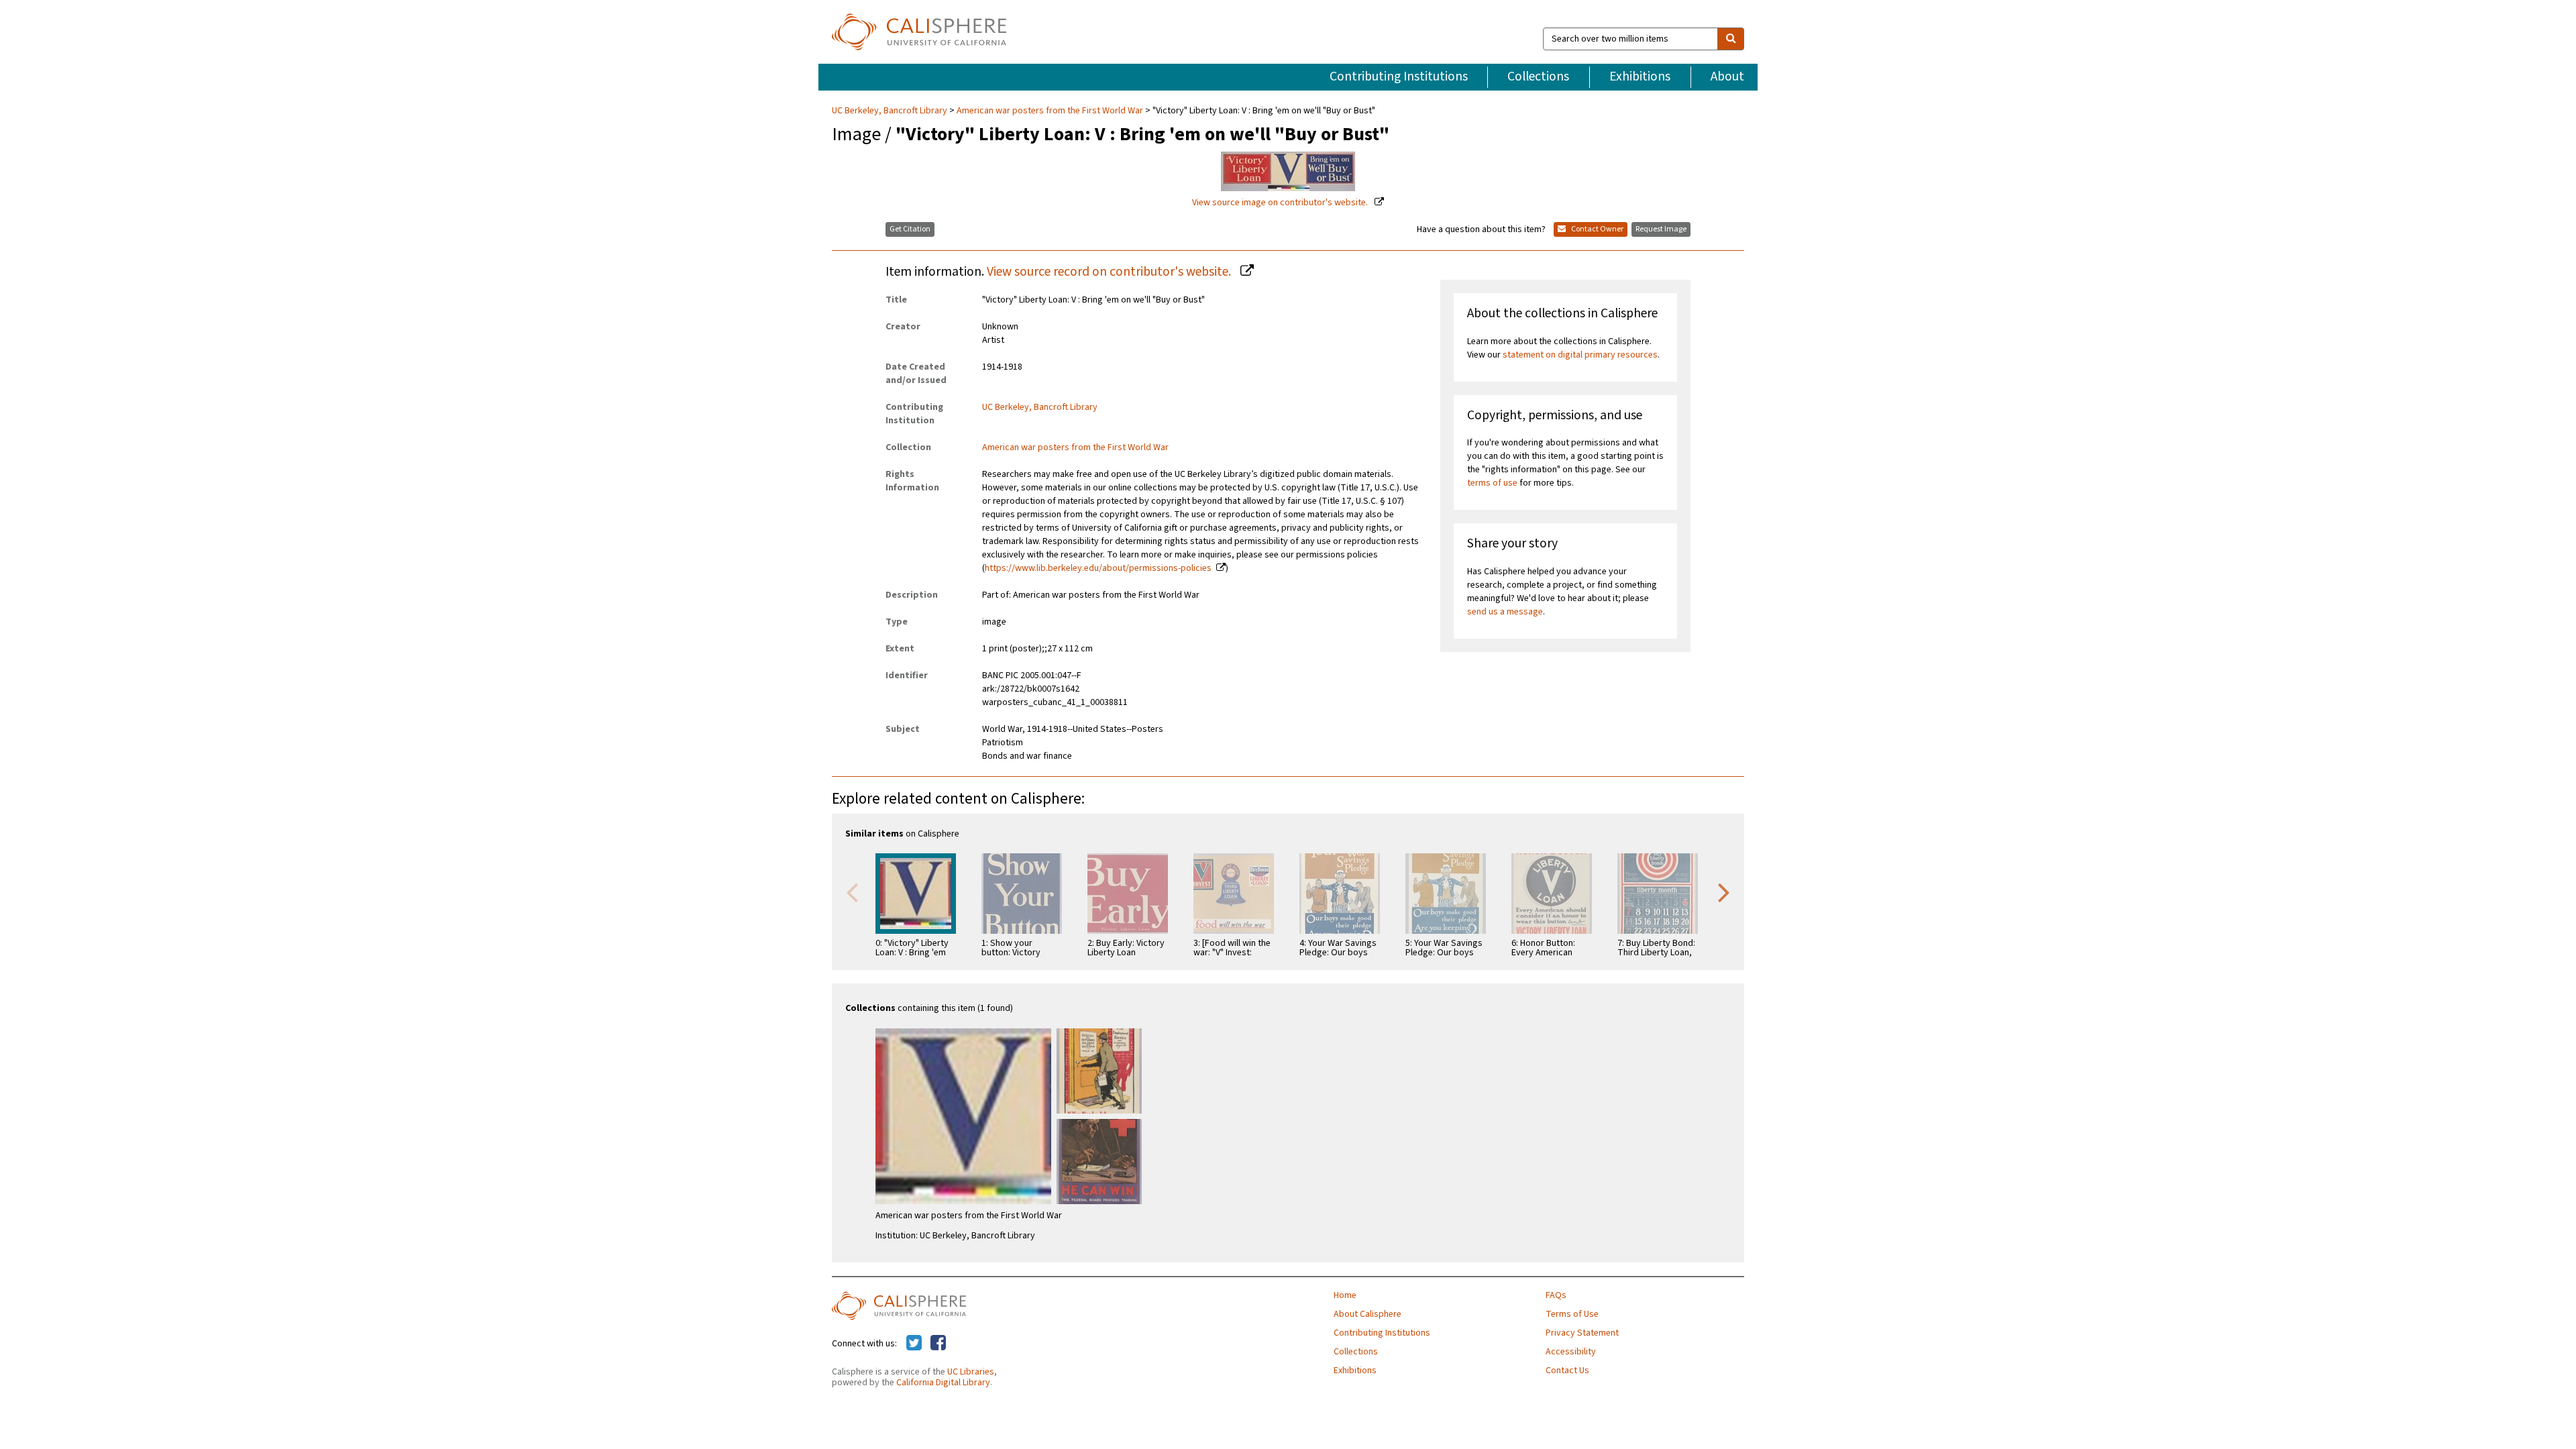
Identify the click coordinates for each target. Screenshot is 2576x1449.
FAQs (1556, 1295)
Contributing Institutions (1399, 76)
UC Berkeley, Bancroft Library (891, 111)
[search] (1731, 39)
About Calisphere (1367, 1314)
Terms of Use (1572, 1314)
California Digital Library (943, 1383)
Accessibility (1571, 1352)
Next (1724, 892)
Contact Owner (1597, 229)
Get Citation (910, 229)
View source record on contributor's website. (1110, 272)
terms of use (1492, 483)
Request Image (1661, 229)
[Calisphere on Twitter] (914, 1344)
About (1727, 76)
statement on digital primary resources (1580, 355)
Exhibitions (1640, 76)
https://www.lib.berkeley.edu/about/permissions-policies (1098, 568)
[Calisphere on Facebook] (938, 1344)
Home (1345, 1295)
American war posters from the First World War (1050, 111)
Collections (1538, 76)
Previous (852, 892)
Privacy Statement (1582, 1333)
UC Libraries (971, 1372)
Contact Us (1567, 1371)
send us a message (1505, 612)
